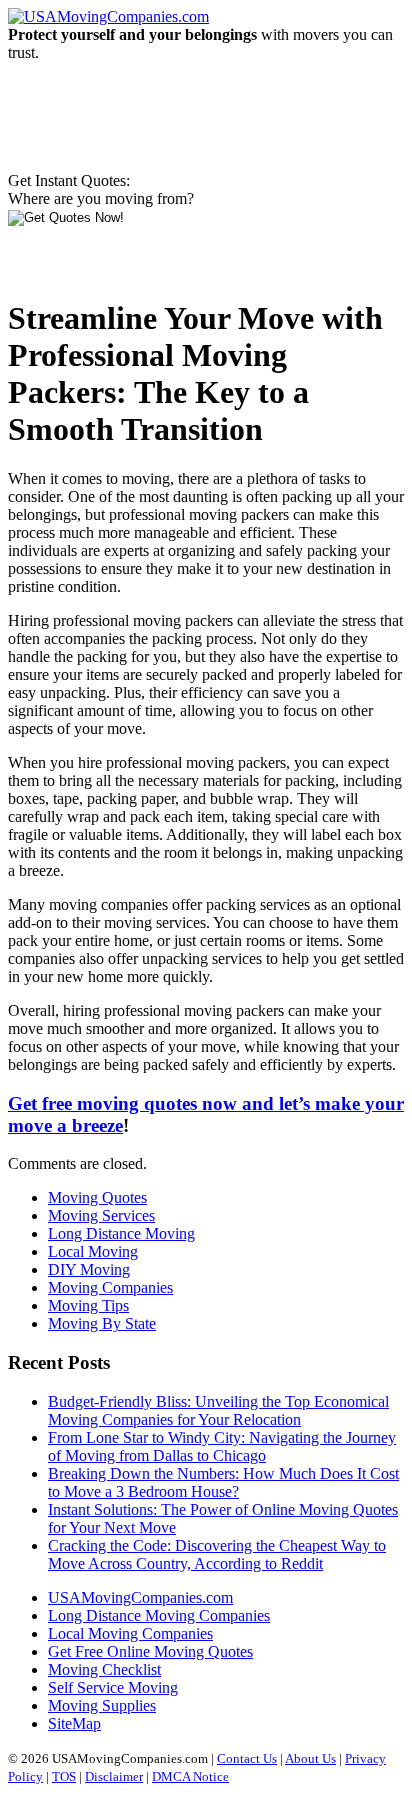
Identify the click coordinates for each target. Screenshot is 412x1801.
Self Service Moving (113, 1687)
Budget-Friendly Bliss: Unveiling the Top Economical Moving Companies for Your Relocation (218, 1410)
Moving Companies (110, 1287)
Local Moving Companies (130, 1633)
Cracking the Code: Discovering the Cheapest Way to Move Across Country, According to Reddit (217, 1554)
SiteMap (74, 1723)
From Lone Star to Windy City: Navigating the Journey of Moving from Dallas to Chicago (222, 1446)
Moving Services (101, 1215)
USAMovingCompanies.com (140, 1597)
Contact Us (247, 1758)
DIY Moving (89, 1269)
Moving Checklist (104, 1669)
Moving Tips (88, 1305)
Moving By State (102, 1323)
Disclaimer (114, 1776)
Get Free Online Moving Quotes (150, 1651)
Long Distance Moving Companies (159, 1615)
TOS (64, 1776)
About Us (310, 1758)
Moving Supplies (102, 1705)
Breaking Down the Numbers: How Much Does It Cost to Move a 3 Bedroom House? (223, 1482)
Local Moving (93, 1251)
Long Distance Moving (121, 1233)
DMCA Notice (190, 1776)
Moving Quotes (97, 1197)
